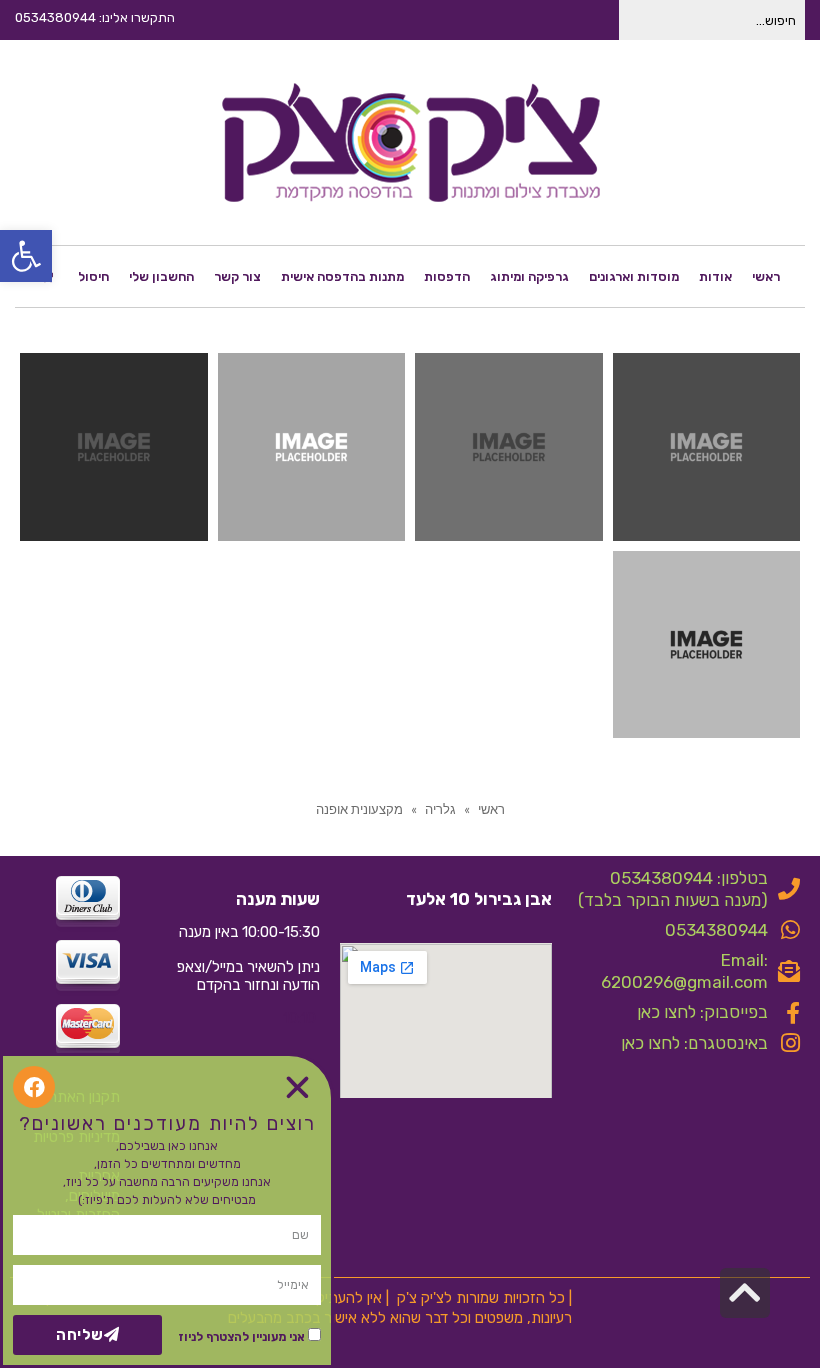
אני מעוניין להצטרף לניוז (241, 1337)
